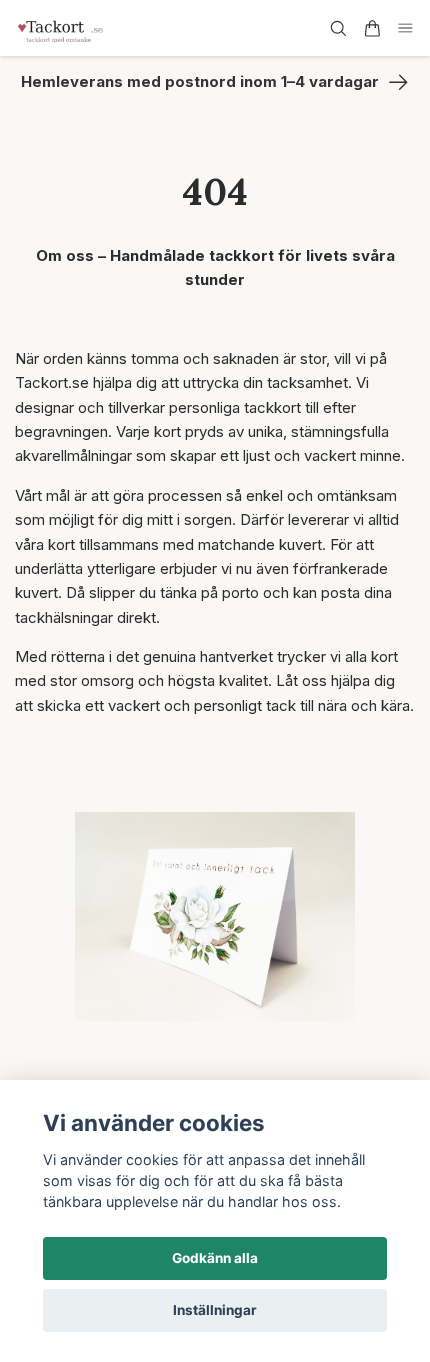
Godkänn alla (215, 1258)
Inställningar (215, 1310)
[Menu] (406, 28)
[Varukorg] (372, 28)
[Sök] (338, 28)
